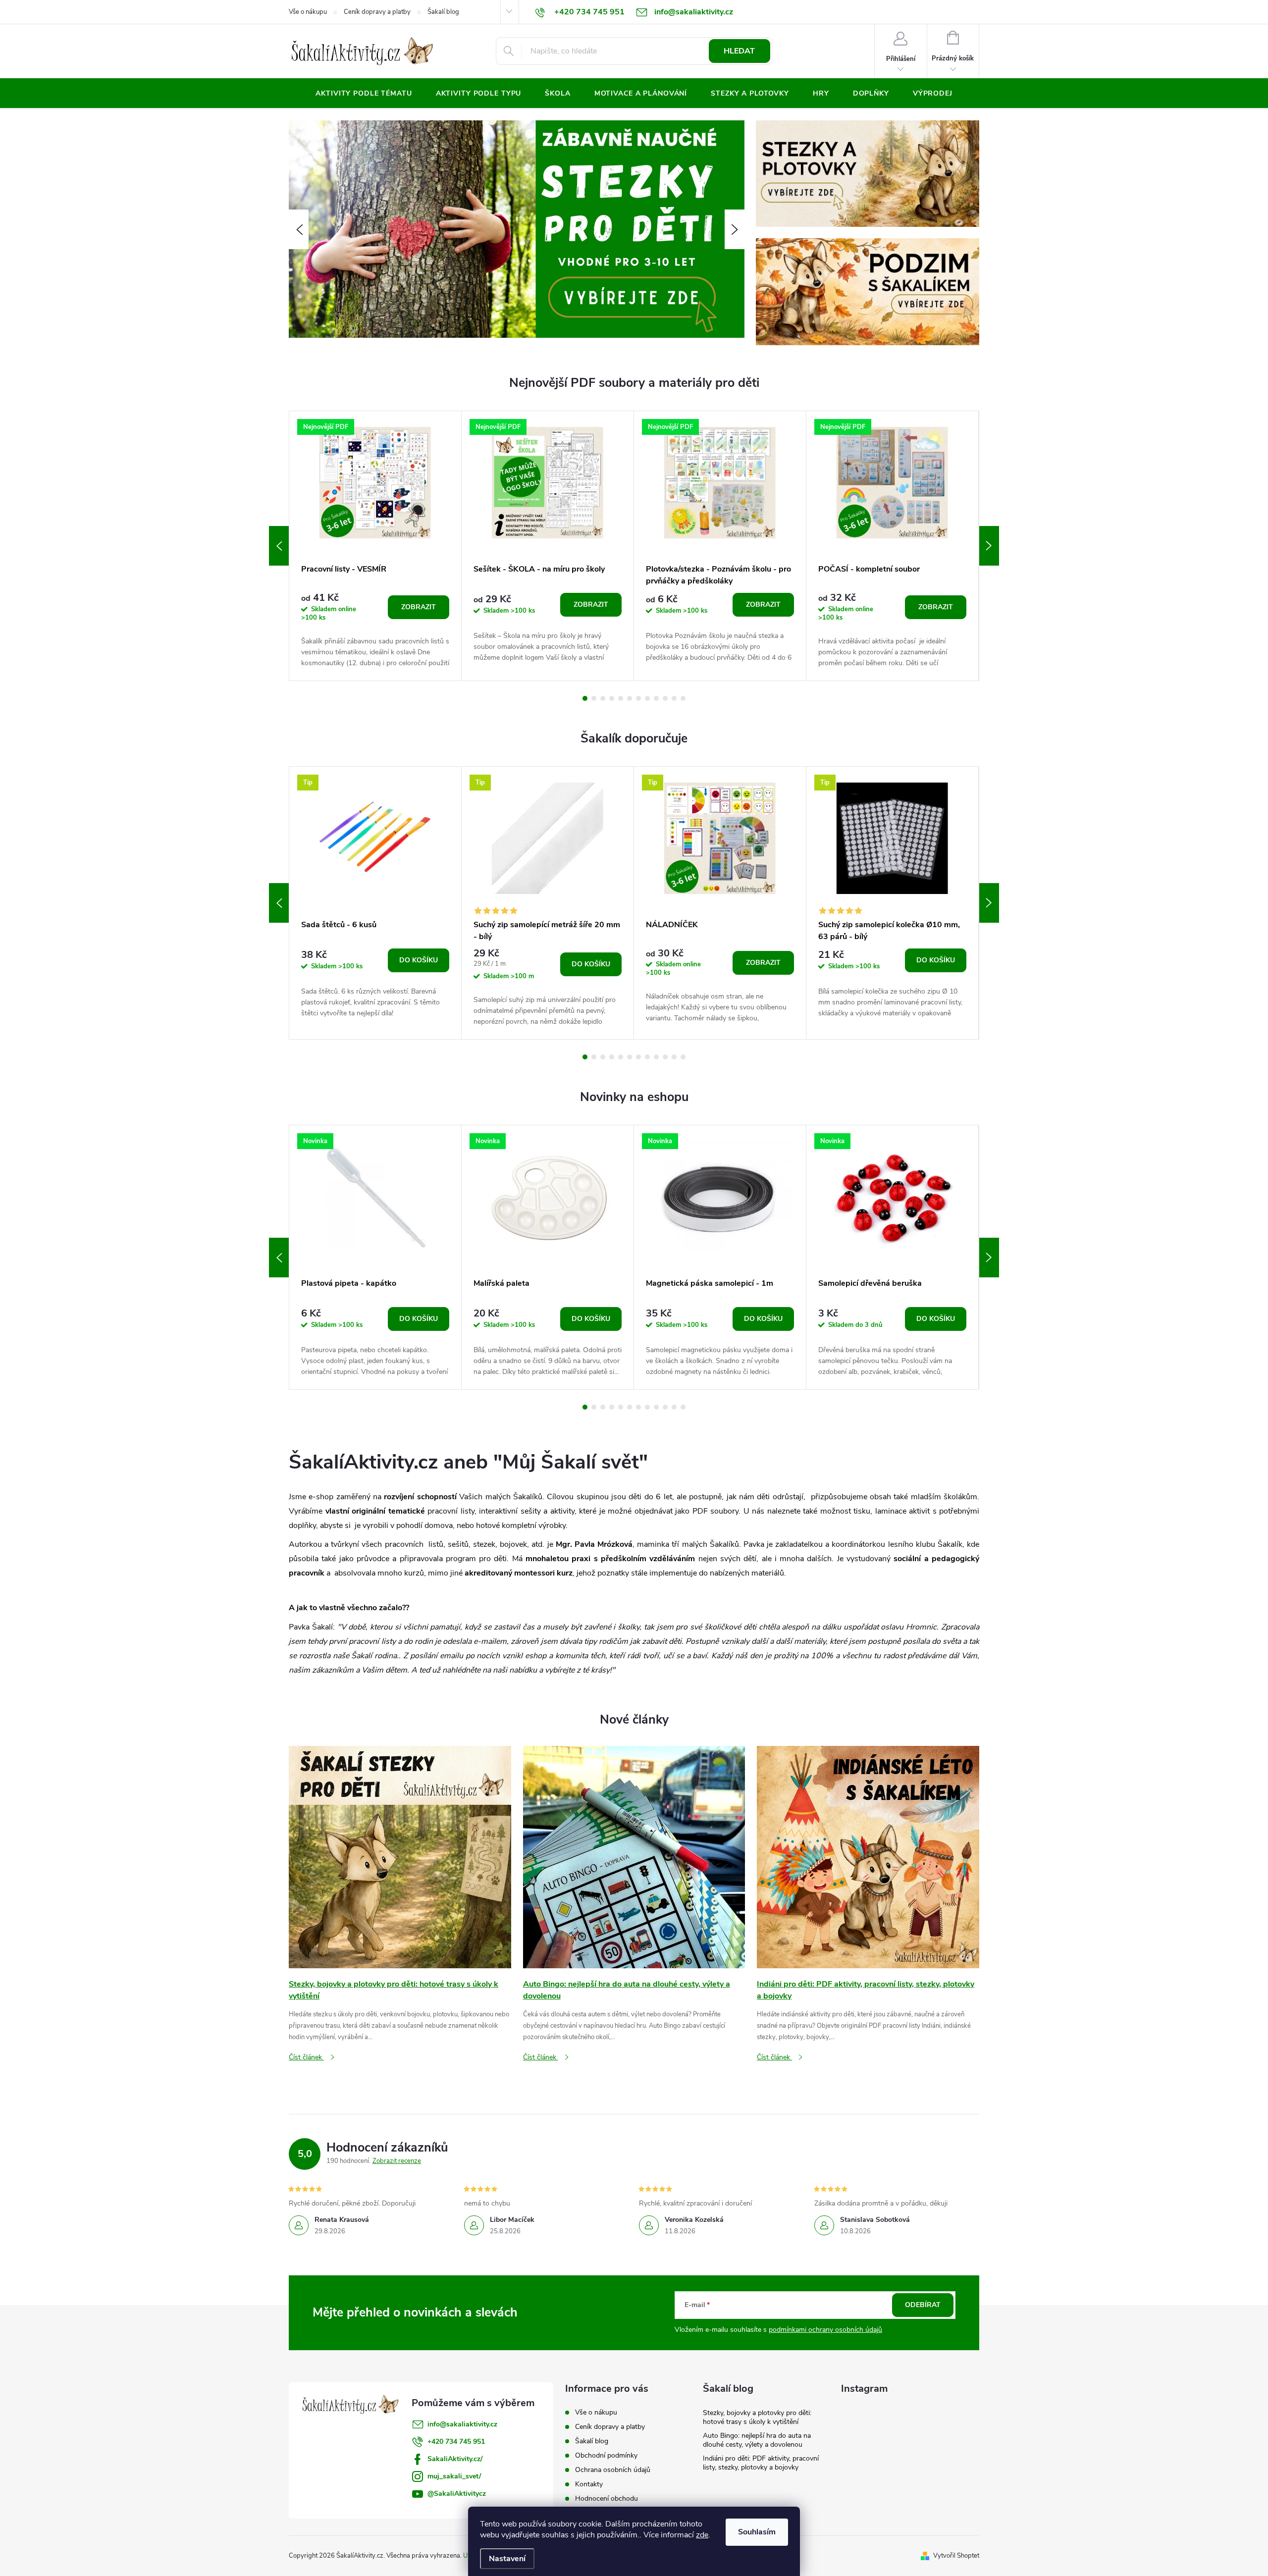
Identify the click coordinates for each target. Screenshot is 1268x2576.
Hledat (739, 51)
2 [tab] (594, 698)
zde (702, 2535)
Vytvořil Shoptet (956, 2556)
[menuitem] (364, 94)
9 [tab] (656, 698)
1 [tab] (585, 698)
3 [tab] (603, 698)
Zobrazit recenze (397, 2161)
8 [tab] (647, 698)
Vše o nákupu (308, 12)
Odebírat (923, 2305)
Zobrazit (419, 607)
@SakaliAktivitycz (457, 2494)
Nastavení (507, 2559)
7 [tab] (638, 698)
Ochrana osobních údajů (613, 2470)
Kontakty (589, 2484)
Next (989, 546)
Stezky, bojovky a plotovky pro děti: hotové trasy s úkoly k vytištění (757, 2417)
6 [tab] (630, 698)
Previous (279, 546)
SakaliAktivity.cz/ (455, 2459)
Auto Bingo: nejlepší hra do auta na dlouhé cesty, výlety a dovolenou (757, 2440)
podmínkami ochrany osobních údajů (825, 2330)
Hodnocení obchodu (607, 2498)
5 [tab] (621, 698)
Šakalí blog (443, 12)
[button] (299, 229)
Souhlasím (757, 2532)
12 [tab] (683, 698)
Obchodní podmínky (606, 2455)
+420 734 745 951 (456, 2442)
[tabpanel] (375, 546)
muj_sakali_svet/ (454, 2476)
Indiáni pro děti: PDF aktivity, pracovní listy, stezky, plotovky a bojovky (761, 2463)
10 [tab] (665, 698)
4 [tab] (612, 698)
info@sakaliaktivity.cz (462, 2424)
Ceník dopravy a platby (377, 12)
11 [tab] (674, 698)
